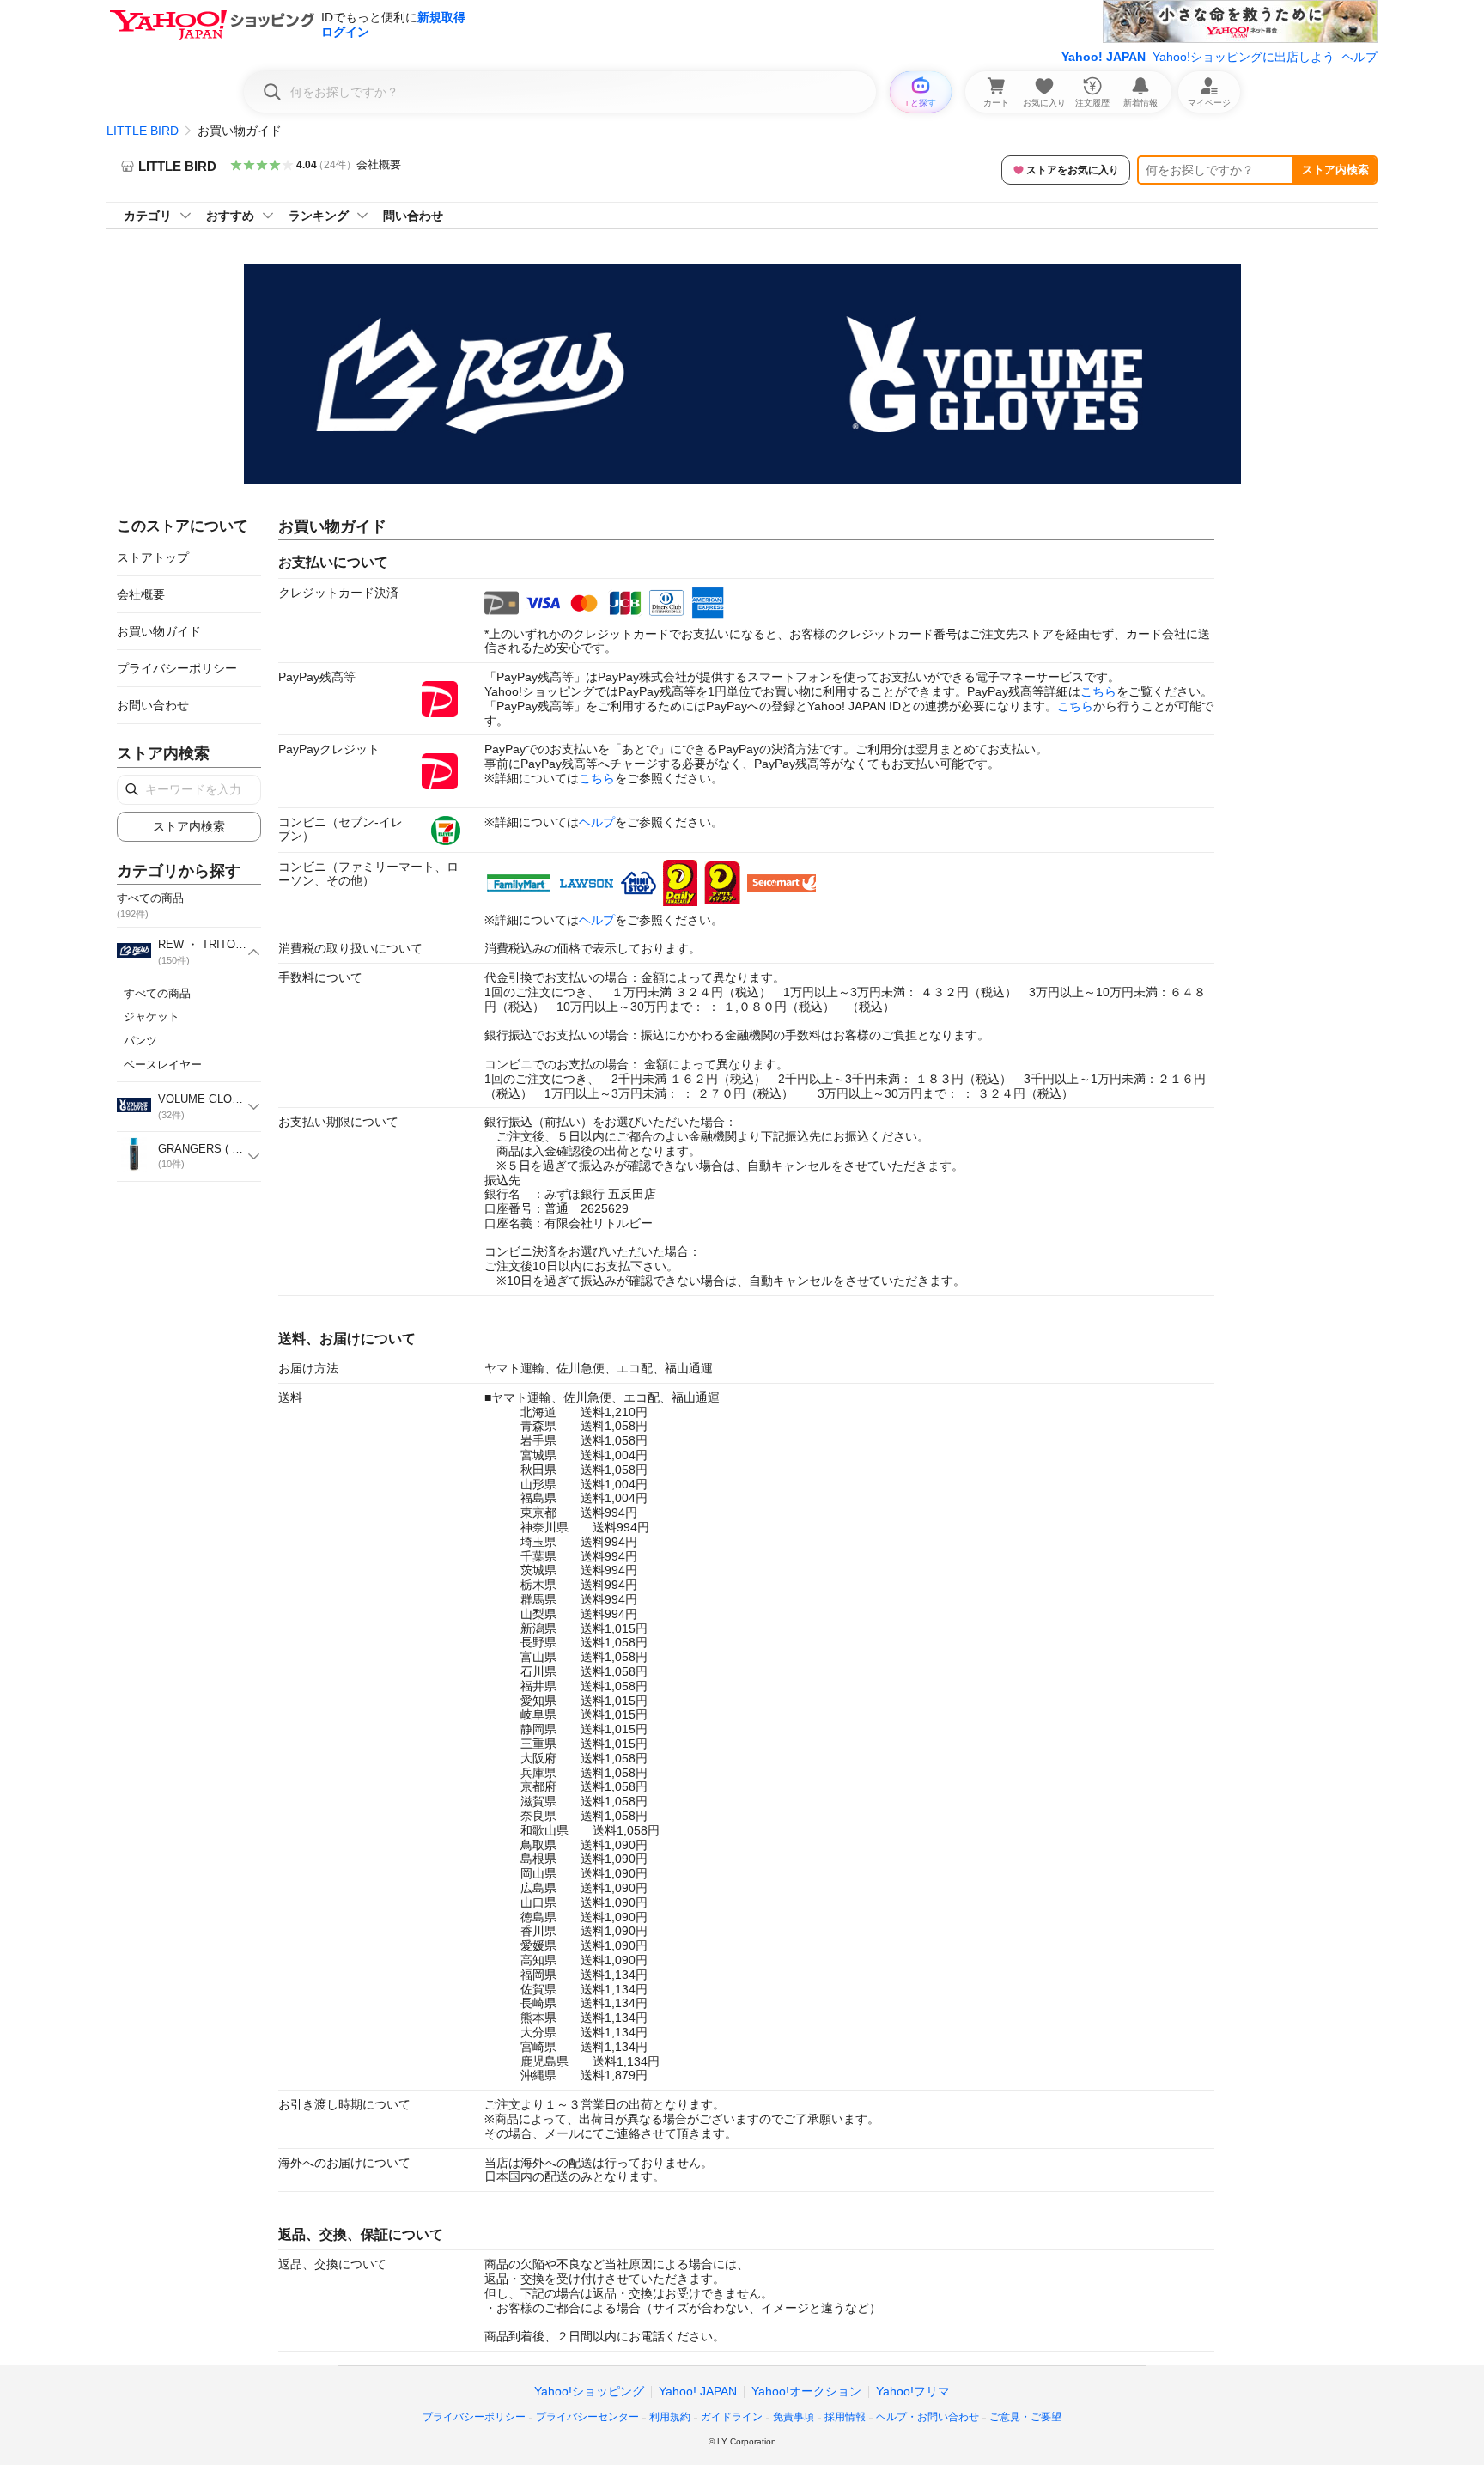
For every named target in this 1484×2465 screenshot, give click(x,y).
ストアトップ (153, 557)
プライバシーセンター (587, 2417)
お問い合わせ (153, 705)
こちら (1098, 691)
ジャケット (152, 1016)
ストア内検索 (1335, 170)
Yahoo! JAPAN (1104, 57)
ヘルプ (1359, 57)
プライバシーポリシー (177, 668)
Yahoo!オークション (806, 2391)
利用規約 (670, 2417)
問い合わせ (413, 216)
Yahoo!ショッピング (589, 2391)
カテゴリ (148, 216)
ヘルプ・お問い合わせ (927, 2417)
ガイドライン (732, 2417)
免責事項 (794, 2417)
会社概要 (379, 164)
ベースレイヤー (163, 1065)
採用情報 (845, 2417)
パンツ (140, 1041)
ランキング (319, 216)
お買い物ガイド (159, 631)
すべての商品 (157, 993)
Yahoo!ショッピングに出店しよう (1244, 57)
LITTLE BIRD (143, 131)
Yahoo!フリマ (913, 2391)
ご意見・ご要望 (1025, 2417)
